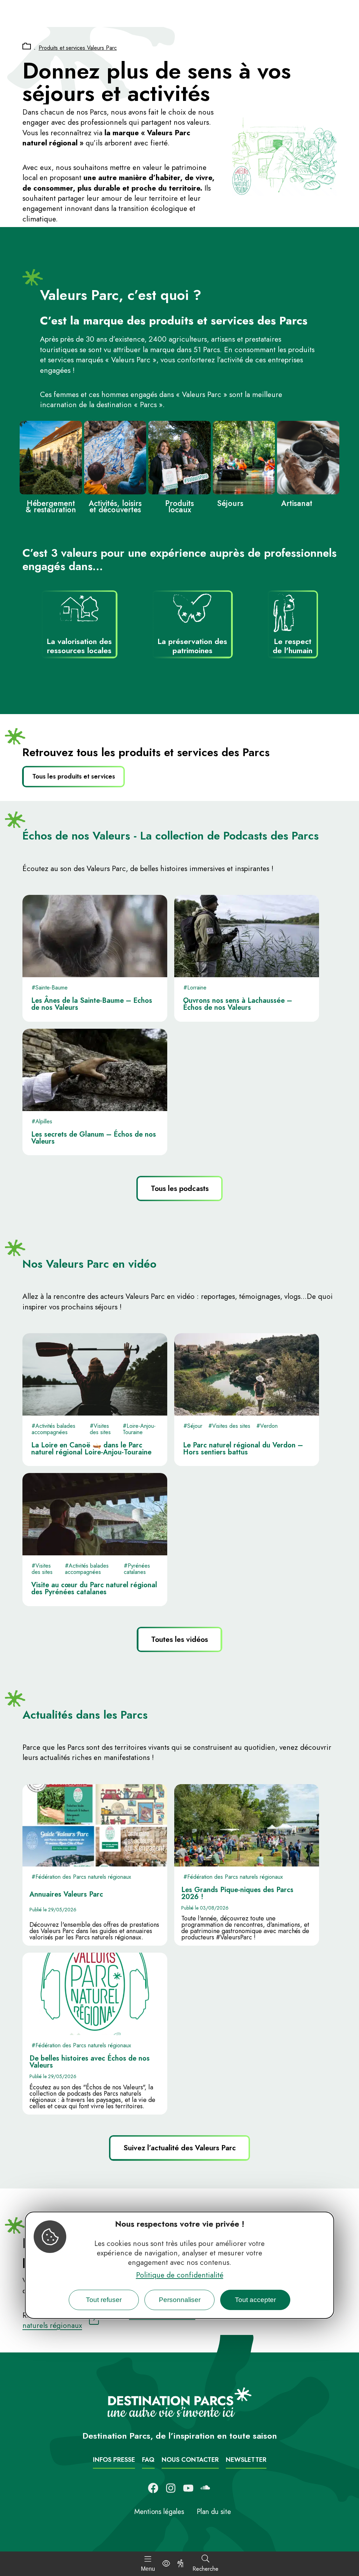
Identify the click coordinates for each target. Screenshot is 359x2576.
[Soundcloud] (206, 2488)
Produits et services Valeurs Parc (78, 48)
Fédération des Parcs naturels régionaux (109, 2320)
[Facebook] (153, 2488)
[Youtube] (188, 2488)
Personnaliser (180, 2300)
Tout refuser (104, 2300)
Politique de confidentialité (180, 2275)
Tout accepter (255, 2300)
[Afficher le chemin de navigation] (27, 47)
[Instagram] (171, 2488)
